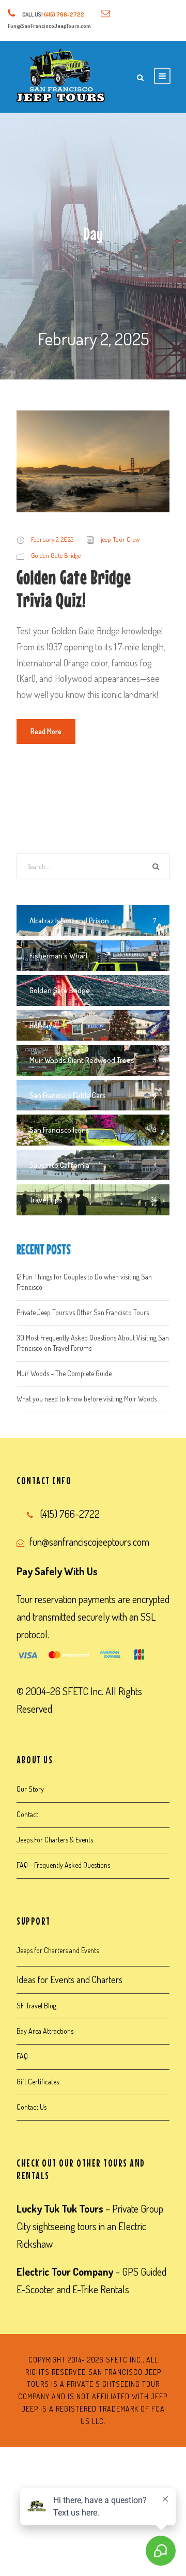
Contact (27, 1814)
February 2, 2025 (52, 539)
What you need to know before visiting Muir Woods (87, 1399)
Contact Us (32, 2107)
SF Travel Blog (36, 2006)
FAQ (22, 2056)
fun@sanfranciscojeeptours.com (89, 1542)
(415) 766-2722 (64, 14)
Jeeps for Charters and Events (58, 1950)
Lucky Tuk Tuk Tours (60, 2208)
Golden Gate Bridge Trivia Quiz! (74, 589)
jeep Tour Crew (120, 539)
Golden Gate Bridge (56, 555)
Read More (46, 731)
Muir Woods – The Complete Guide (64, 1373)
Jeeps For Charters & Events (55, 1840)
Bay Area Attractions (45, 2031)
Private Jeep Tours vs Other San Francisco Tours (83, 1312)
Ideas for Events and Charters (69, 1979)
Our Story (30, 1789)
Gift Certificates (38, 2082)
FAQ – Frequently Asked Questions (63, 1865)
